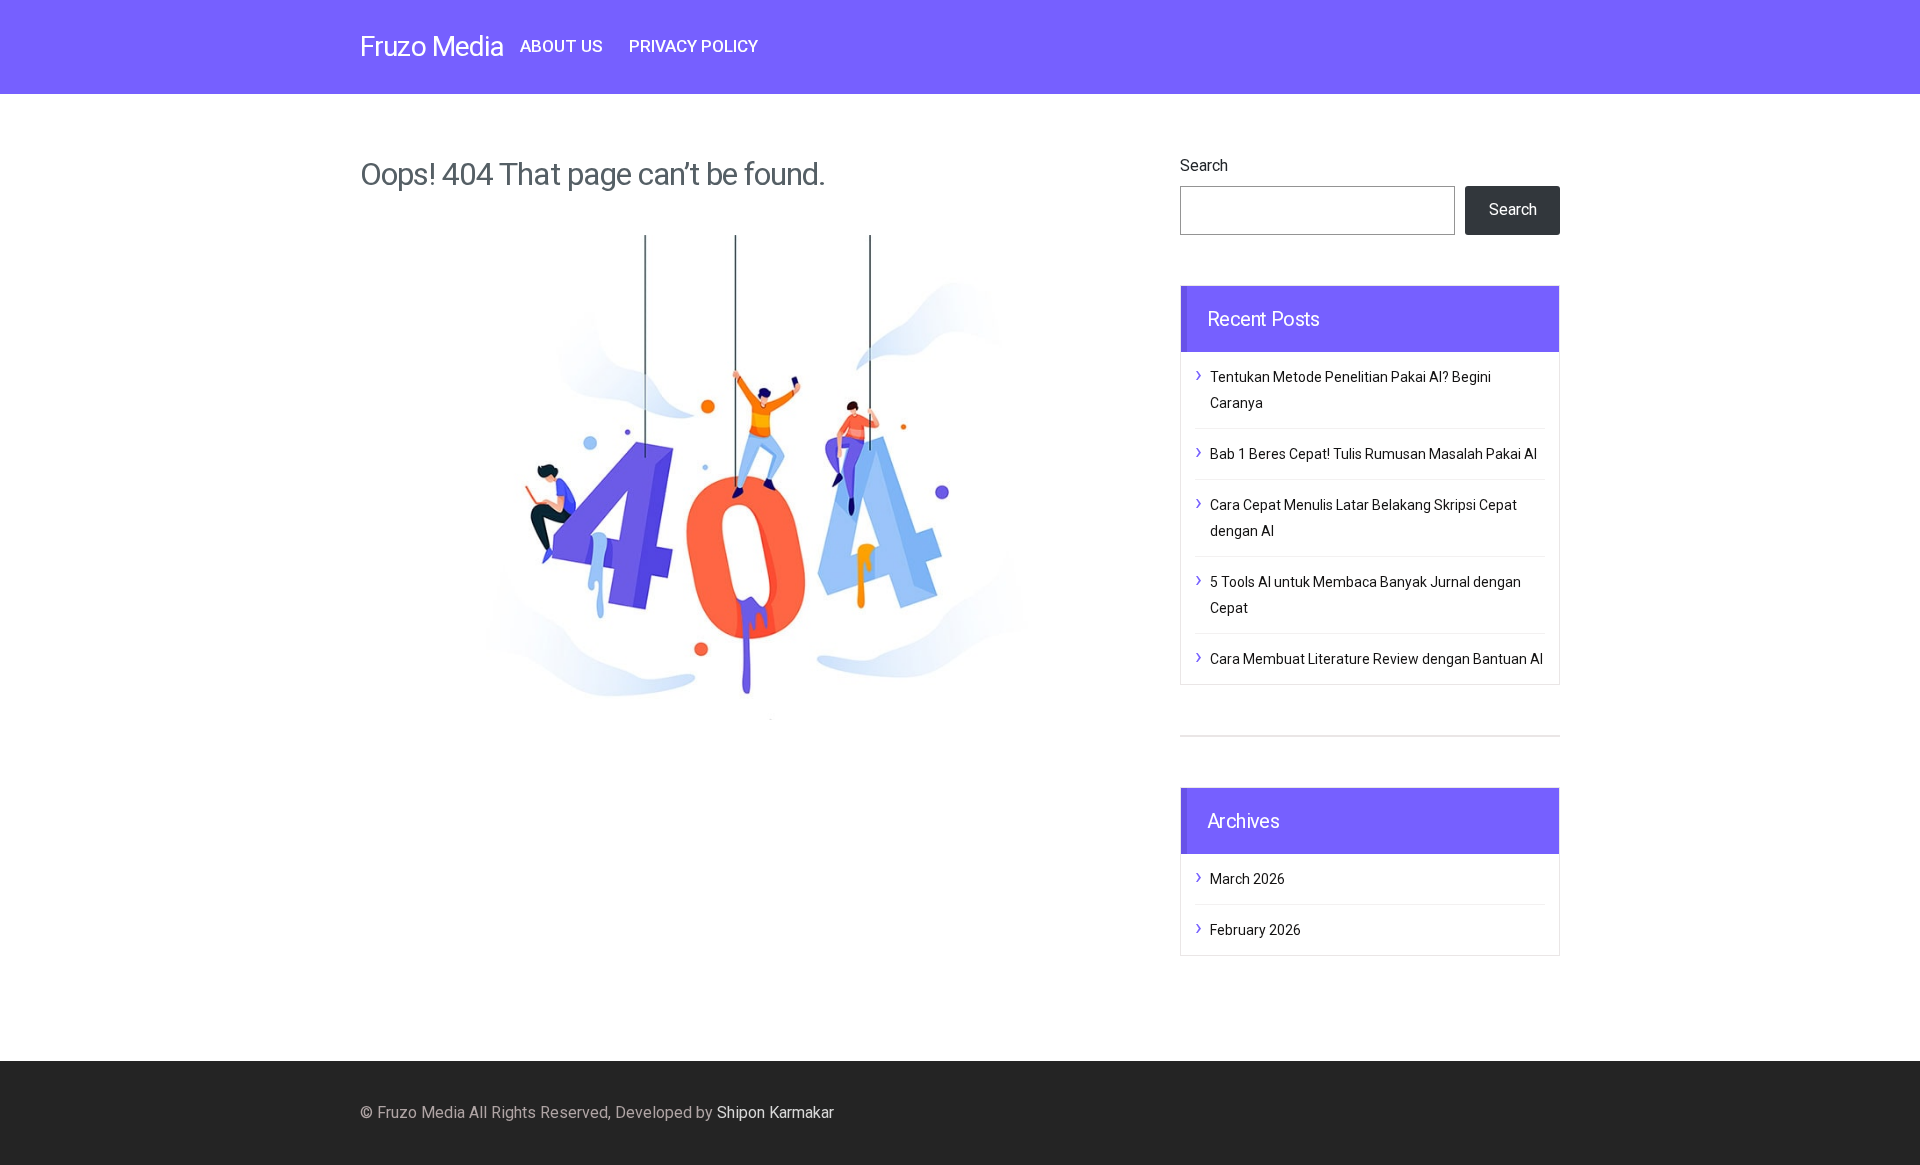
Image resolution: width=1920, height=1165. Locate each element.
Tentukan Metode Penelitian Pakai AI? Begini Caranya (1350, 390)
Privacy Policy (693, 46)
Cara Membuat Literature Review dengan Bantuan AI (1376, 659)
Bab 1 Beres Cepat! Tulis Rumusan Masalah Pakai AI (1373, 454)
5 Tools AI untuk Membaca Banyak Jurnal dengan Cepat (1365, 595)
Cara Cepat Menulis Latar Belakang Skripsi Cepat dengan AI (1363, 518)
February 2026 (1255, 930)
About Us (561, 46)
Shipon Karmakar (775, 1112)
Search (1204, 165)
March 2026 (1247, 879)
